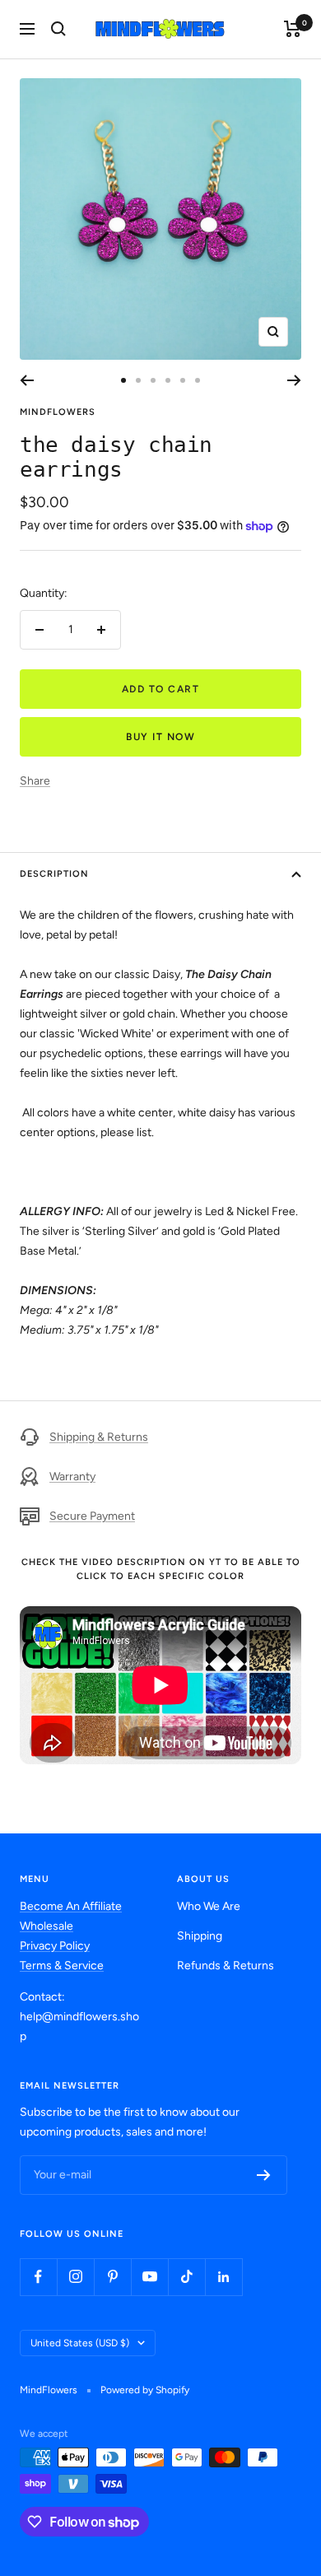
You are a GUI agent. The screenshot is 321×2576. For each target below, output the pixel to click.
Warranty (72, 1477)
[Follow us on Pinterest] (112, 2277)
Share (35, 781)
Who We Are (209, 1906)
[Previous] (27, 380)
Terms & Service (62, 1966)
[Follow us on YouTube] (149, 2277)
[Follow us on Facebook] (38, 2277)
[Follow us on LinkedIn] (223, 2277)
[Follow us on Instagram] (75, 2277)
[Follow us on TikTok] (186, 2277)
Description (54, 874)
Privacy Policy (55, 1946)
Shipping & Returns (99, 1437)
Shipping (200, 1936)
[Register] (264, 2175)
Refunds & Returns (226, 1966)
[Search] (58, 29)
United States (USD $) (80, 2343)
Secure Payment (92, 1516)
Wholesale (47, 1926)
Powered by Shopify (145, 2390)
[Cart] (293, 29)
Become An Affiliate (71, 1906)
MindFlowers (58, 412)
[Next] (294, 380)
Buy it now (160, 737)
